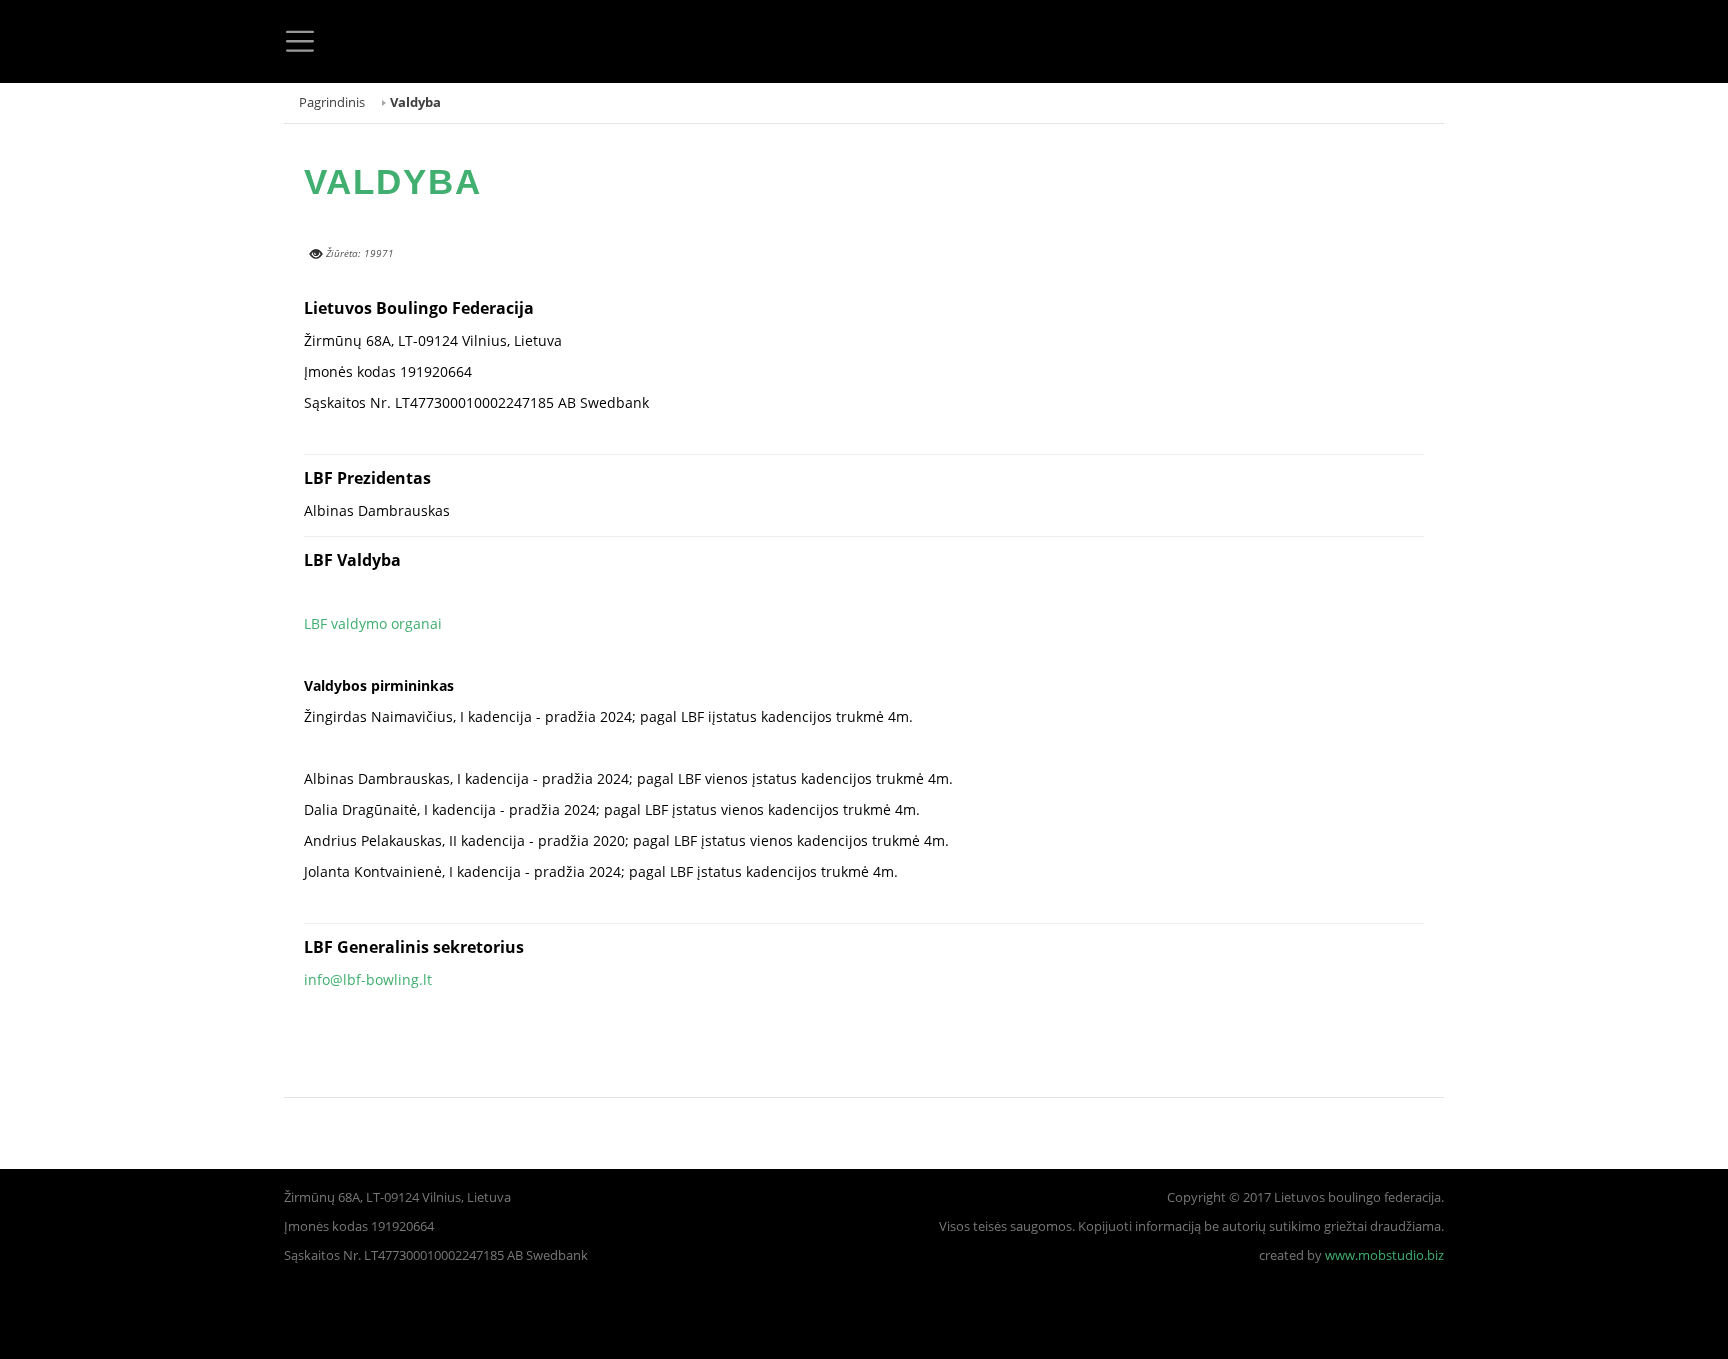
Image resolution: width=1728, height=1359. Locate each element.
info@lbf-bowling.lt (368, 979)
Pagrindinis (332, 102)
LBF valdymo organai (373, 623)
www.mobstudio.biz (1384, 1255)
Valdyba (393, 181)
